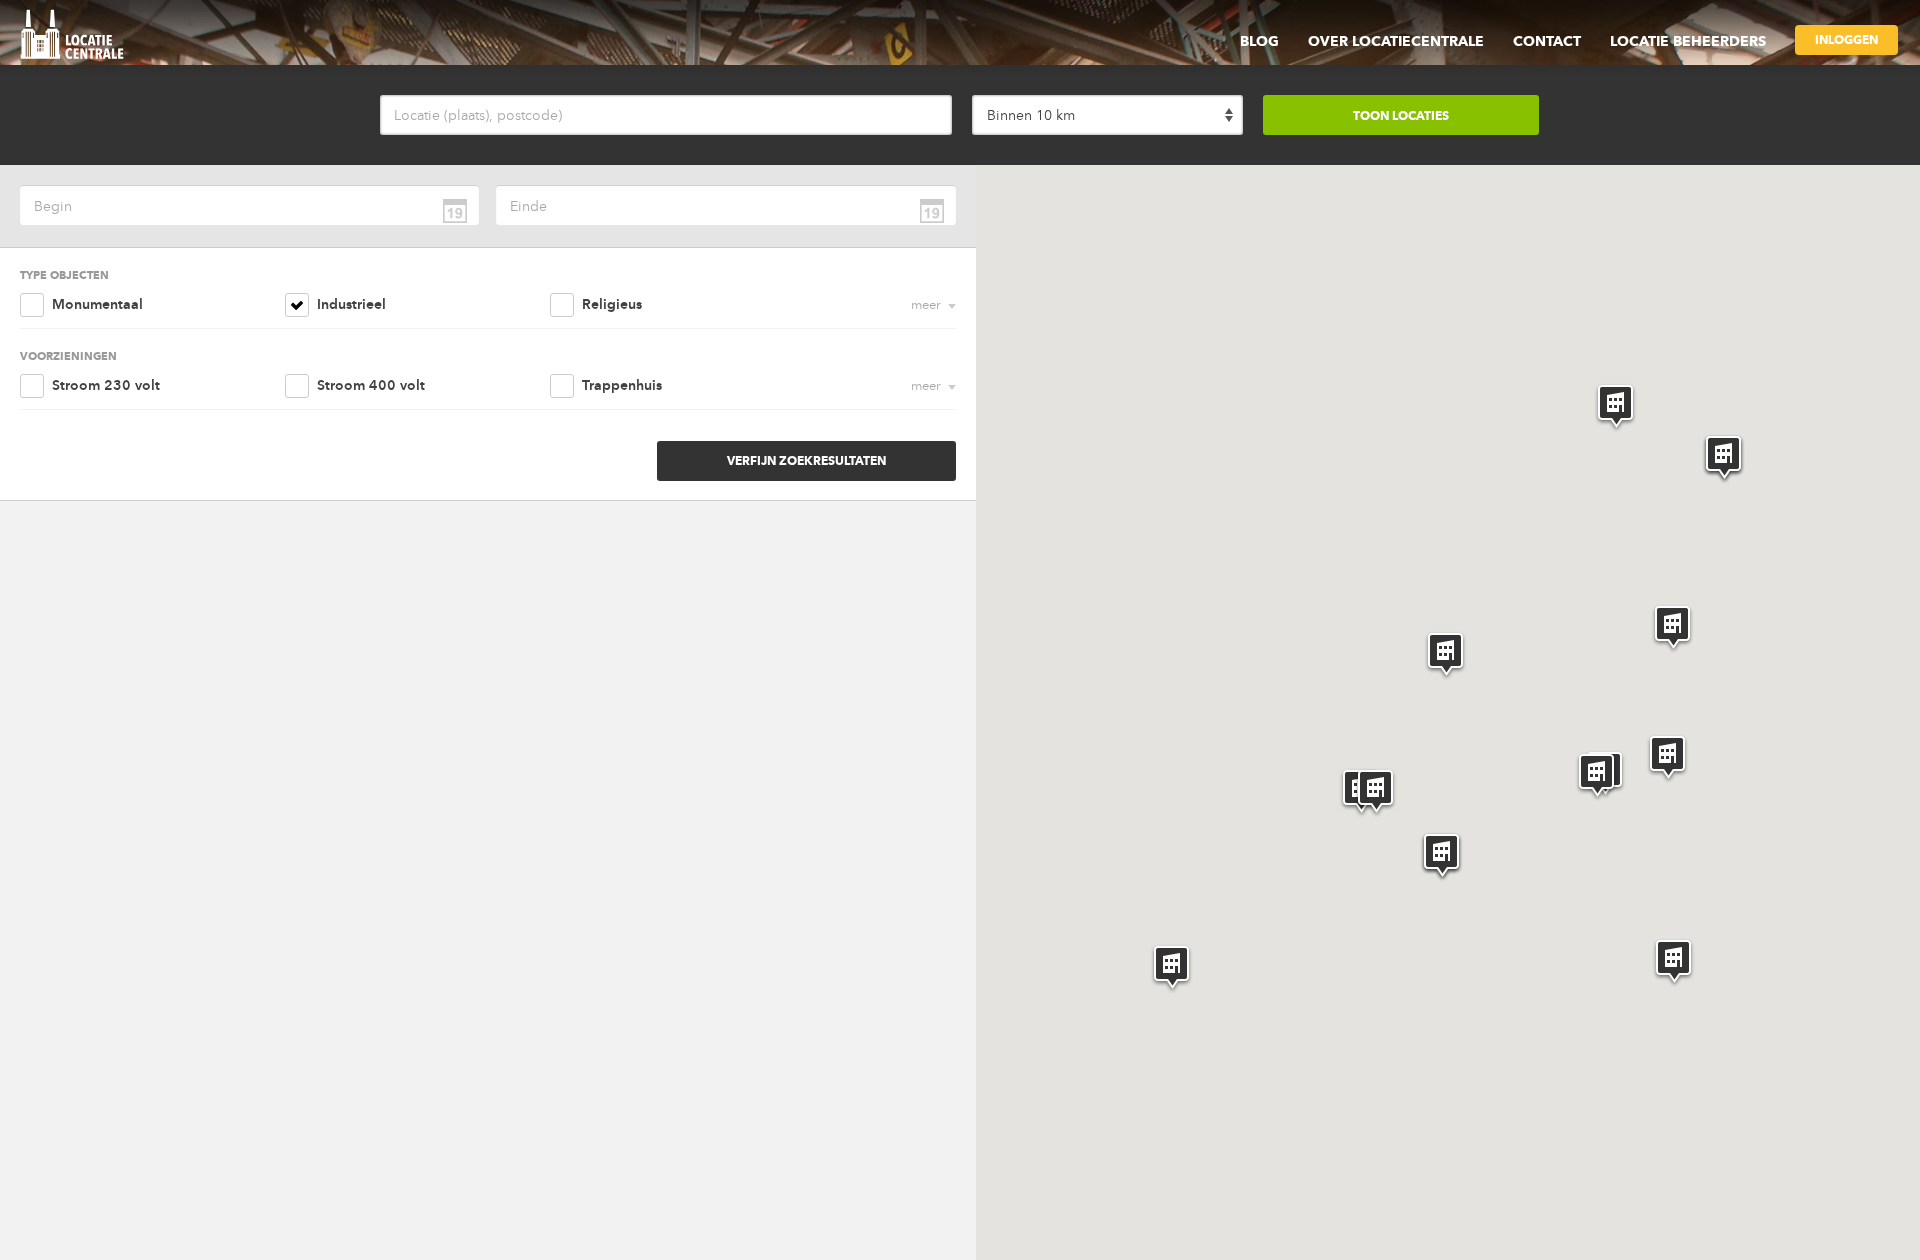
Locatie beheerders (1688, 41)
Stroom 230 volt (106, 385)
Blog (1259, 41)
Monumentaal (97, 304)
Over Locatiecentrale (1396, 41)
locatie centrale (79, 37)
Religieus (612, 304)
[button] (1445, 656)
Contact (1547, 41)
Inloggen (1846, 39)
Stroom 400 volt (371, 385)
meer (926, 305)
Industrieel (351, 304)
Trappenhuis (622, 385)
